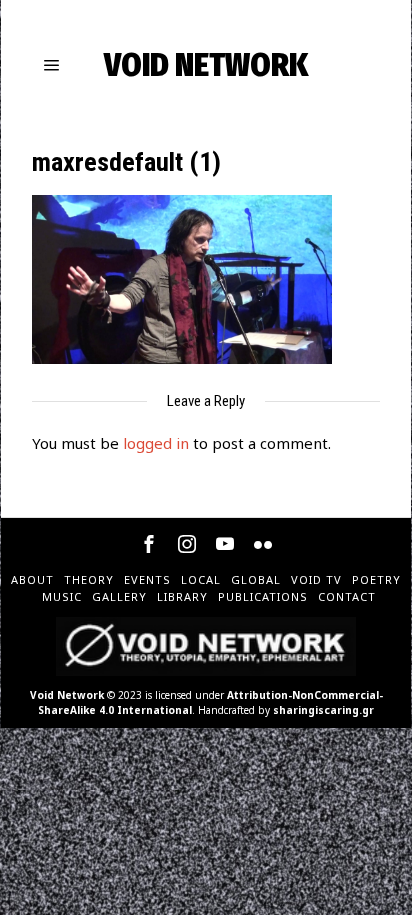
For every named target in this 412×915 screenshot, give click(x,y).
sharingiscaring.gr (323, 710)
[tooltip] (149, 544)
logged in (156, 443)
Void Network (67, 695)
